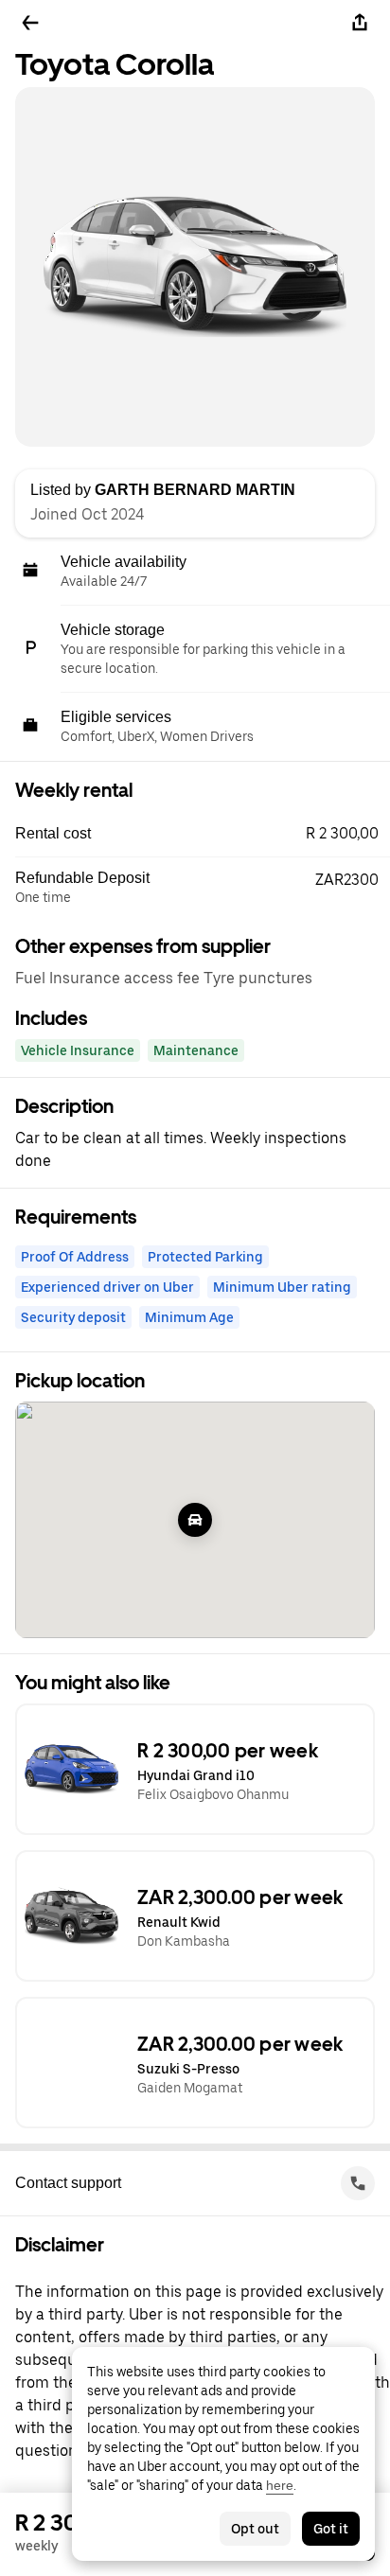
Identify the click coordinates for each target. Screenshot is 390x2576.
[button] (203, 834)
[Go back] (30, 23)
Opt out (255, 2529)
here (280, 2485)
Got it (331, 2529)
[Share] (360, 23)
